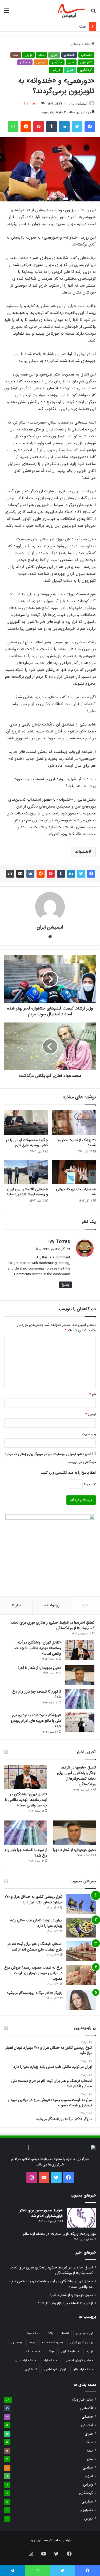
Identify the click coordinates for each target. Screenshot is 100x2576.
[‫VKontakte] (30, 874)
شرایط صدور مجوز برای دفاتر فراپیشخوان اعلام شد (41, 2213)
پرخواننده (52, 1605)
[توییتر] (77, 127)
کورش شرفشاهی (55, 2369)
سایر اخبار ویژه (83, 2400)
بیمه (16, 55)
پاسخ (65, 1285)
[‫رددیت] (26, 127)
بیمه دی (17, 2342)
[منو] (7, 13)
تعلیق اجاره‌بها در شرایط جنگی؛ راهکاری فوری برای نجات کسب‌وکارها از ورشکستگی (53, 1625)
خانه (88, 44)
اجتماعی (75, 44)
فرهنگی (25, 62)
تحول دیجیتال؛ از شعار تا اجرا (40, 1668)
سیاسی (41, 62)
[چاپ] (10, 874)
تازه (85, 1605)
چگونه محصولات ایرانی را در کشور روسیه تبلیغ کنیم (27, 1143)
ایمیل (91, 1414)
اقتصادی (69, 55)
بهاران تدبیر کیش (82, 2342)
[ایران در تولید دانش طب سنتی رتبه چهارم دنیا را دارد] (81, 1928)
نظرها (16, 1605)
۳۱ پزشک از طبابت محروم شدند (77, 1143)
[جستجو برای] (93, 13)
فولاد (51, 2351)
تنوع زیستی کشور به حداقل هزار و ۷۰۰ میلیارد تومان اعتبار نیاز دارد (33, 1899)
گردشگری (86, 70)
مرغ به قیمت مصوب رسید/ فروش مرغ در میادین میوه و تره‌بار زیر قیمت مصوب (33, 1973)
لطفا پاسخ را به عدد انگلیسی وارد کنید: (68, 1473)
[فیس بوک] (90, 127)
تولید (90, 2351)
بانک (41, 55)
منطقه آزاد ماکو (83, 2369)
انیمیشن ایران (78, 104)
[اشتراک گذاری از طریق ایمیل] (20, 874)
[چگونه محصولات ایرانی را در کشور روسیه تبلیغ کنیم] (26, 1123)
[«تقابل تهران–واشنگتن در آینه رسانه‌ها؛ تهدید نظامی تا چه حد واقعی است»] (80, 1650)
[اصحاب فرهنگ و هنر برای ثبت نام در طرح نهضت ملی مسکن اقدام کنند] (81, 1951)
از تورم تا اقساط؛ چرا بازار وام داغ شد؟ (37, 1694)
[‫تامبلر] (51, 127)
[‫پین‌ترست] (39, 127)
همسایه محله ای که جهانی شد (76, 1192)
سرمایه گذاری (70, 2351)
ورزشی (56, 70)
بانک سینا (33, 2333)
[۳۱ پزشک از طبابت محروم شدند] (74, 1123)
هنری (70, 70)
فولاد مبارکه (33, 2351)
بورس (28, 55)
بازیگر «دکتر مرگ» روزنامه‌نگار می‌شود (35, 1993)
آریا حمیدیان (85, 2333)
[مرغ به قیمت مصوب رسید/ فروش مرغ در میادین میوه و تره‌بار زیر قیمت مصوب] (81, 1975)
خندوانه (82, 852)
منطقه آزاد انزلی (25, 2360)
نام (93, 1394)
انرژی (54, 55)
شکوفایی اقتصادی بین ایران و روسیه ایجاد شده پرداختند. (27, 1192)
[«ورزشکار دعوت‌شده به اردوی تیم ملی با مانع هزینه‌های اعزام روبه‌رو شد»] (80, 1722)
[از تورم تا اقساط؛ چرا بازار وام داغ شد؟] (80, 1699)
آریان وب (35, 2540)
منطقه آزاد (50, 2360)
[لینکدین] (64, 127)
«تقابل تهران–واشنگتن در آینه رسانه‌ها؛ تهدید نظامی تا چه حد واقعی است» (37, 1648)
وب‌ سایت (89, 1434)
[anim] (72, 11)
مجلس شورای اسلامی (79, 2360)
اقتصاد (65, 2333)
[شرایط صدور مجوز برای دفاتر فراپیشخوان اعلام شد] (81, 2218)
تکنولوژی (86, 62)
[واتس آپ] (13, 127)
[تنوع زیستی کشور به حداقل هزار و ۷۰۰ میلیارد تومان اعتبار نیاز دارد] (81, 1904)
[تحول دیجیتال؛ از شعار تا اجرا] (80, 1675)
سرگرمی (57, 62)
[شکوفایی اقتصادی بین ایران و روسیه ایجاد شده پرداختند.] (26, 1172)
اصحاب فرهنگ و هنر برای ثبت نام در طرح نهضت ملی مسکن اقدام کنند (35, 1947)
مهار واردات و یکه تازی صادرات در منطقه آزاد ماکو (59, 2234)
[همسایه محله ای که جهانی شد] (74, 1172)
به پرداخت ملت (53, 2342)
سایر (71, 62)
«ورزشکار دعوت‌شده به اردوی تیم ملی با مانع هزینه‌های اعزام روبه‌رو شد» (36, 1721)
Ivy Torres (59, 1242)
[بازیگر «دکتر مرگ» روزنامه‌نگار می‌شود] (81, 2000)
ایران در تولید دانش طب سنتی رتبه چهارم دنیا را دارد (36, 1923)
